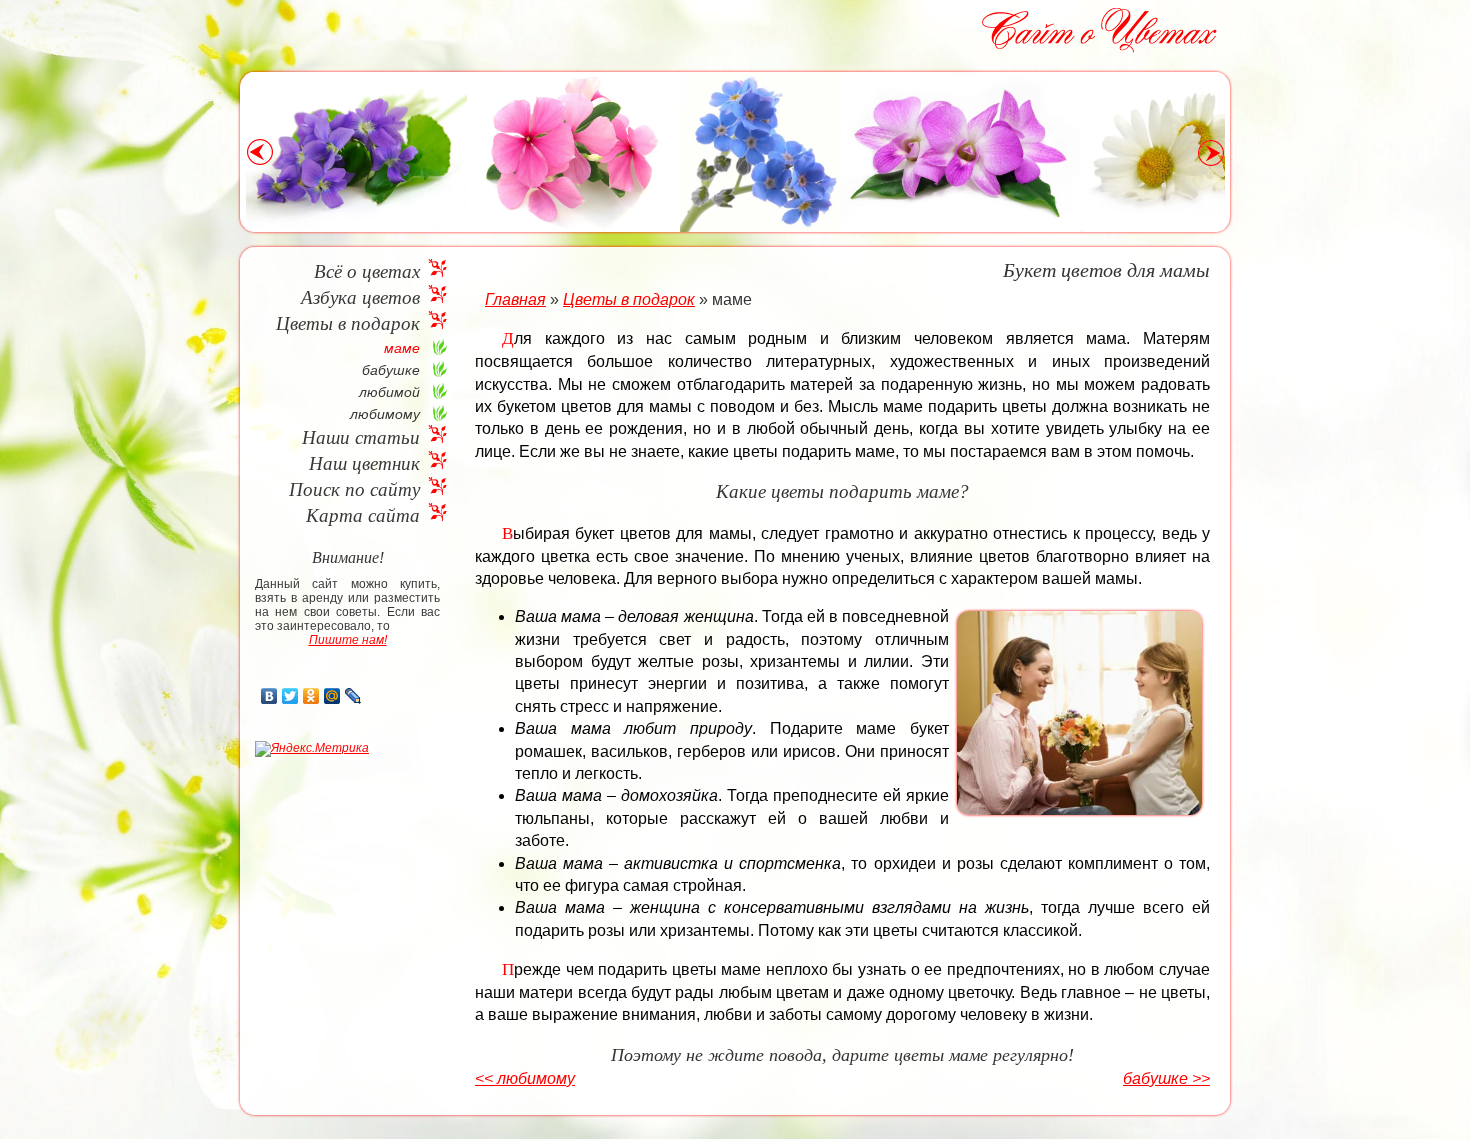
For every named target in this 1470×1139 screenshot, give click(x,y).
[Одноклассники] (311, 696)
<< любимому (525, 1078)
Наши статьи (361, 437)
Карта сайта (363, 515)
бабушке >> (1166, 1078)
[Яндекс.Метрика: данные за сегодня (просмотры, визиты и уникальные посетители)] (312, 749)
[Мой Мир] (332, 696)
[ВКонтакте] (269, 696)
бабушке (391, 370)
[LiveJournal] (353, 696)
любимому (385, 414)
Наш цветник (364, 463)
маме (402, 348)
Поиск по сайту (354, 489)
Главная (515, 299)
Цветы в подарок (348, 323)
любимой (389, 392)
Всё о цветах (367, 271)
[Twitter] (290, 696)
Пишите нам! (348, 640)
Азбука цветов (360, 297)
